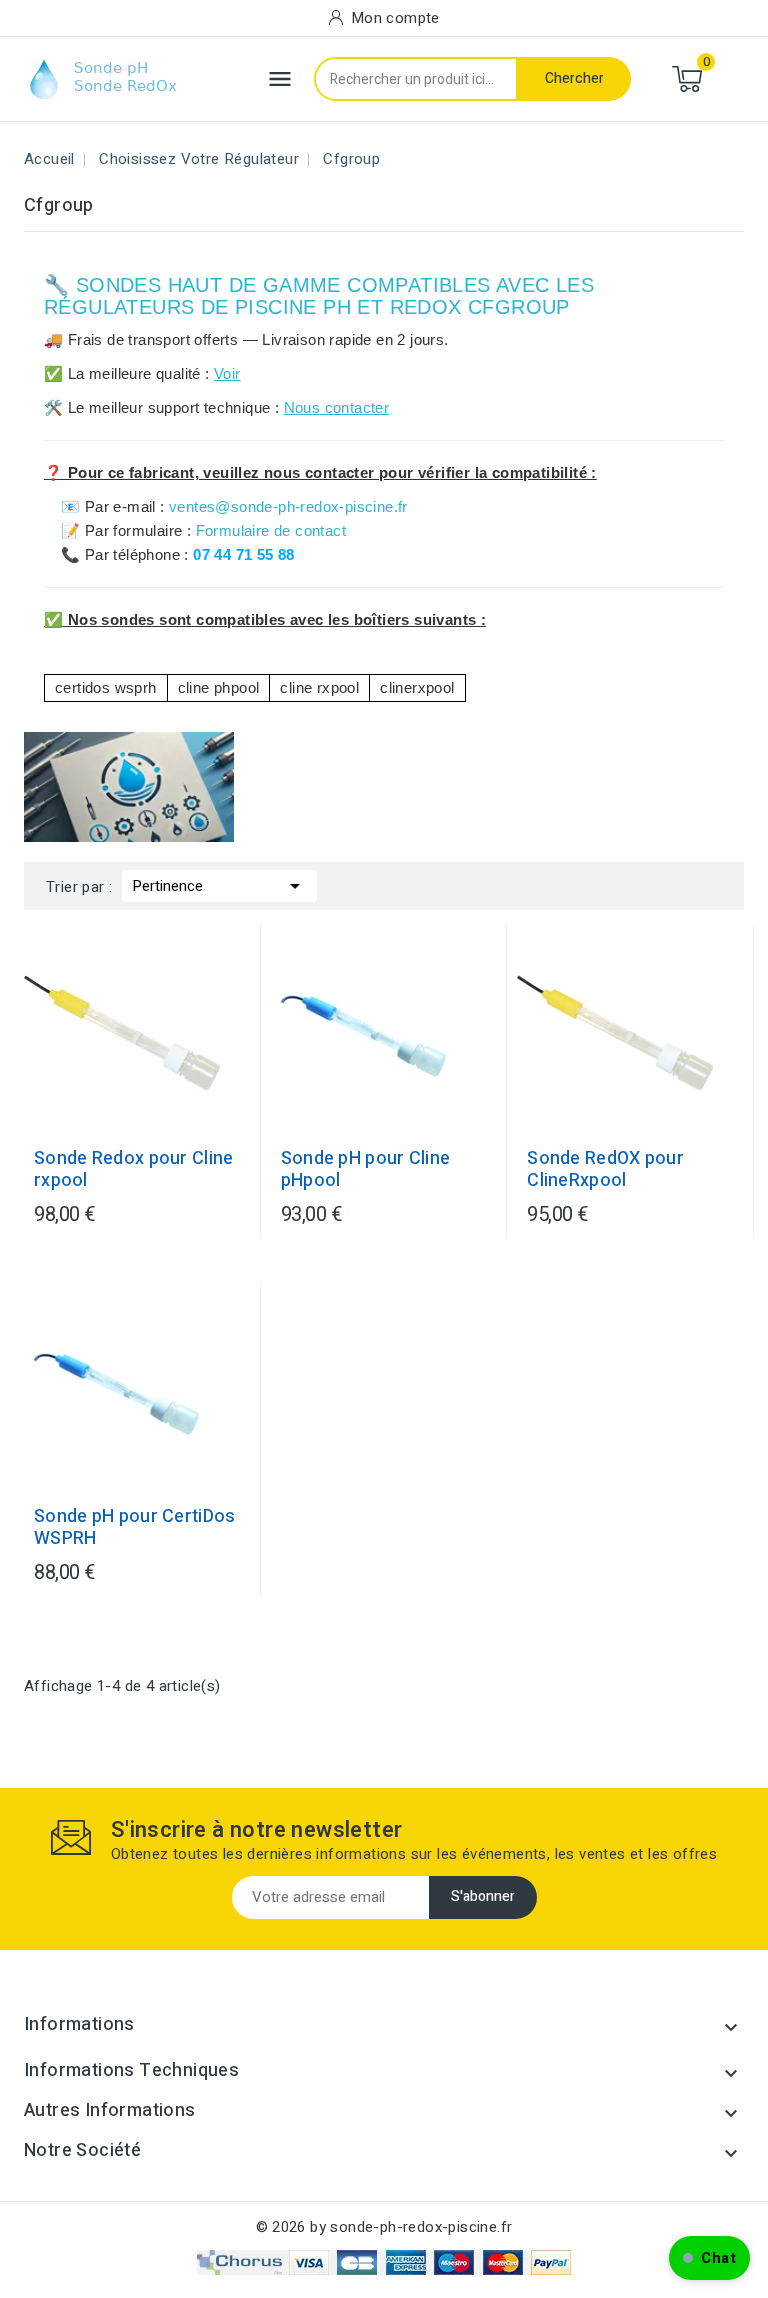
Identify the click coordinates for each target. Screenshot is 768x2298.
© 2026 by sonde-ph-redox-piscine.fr (384, 2227)
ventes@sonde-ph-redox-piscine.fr (288, 506)
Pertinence (219, 886)
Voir (227, 373)
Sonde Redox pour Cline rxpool (134, 1170)
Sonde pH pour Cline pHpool (366, 1170)
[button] (709, 2258)
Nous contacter (337, 407)
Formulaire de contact (271, 530)
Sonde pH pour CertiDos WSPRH (135, 1528)
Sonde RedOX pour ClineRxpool (605, 1170)
